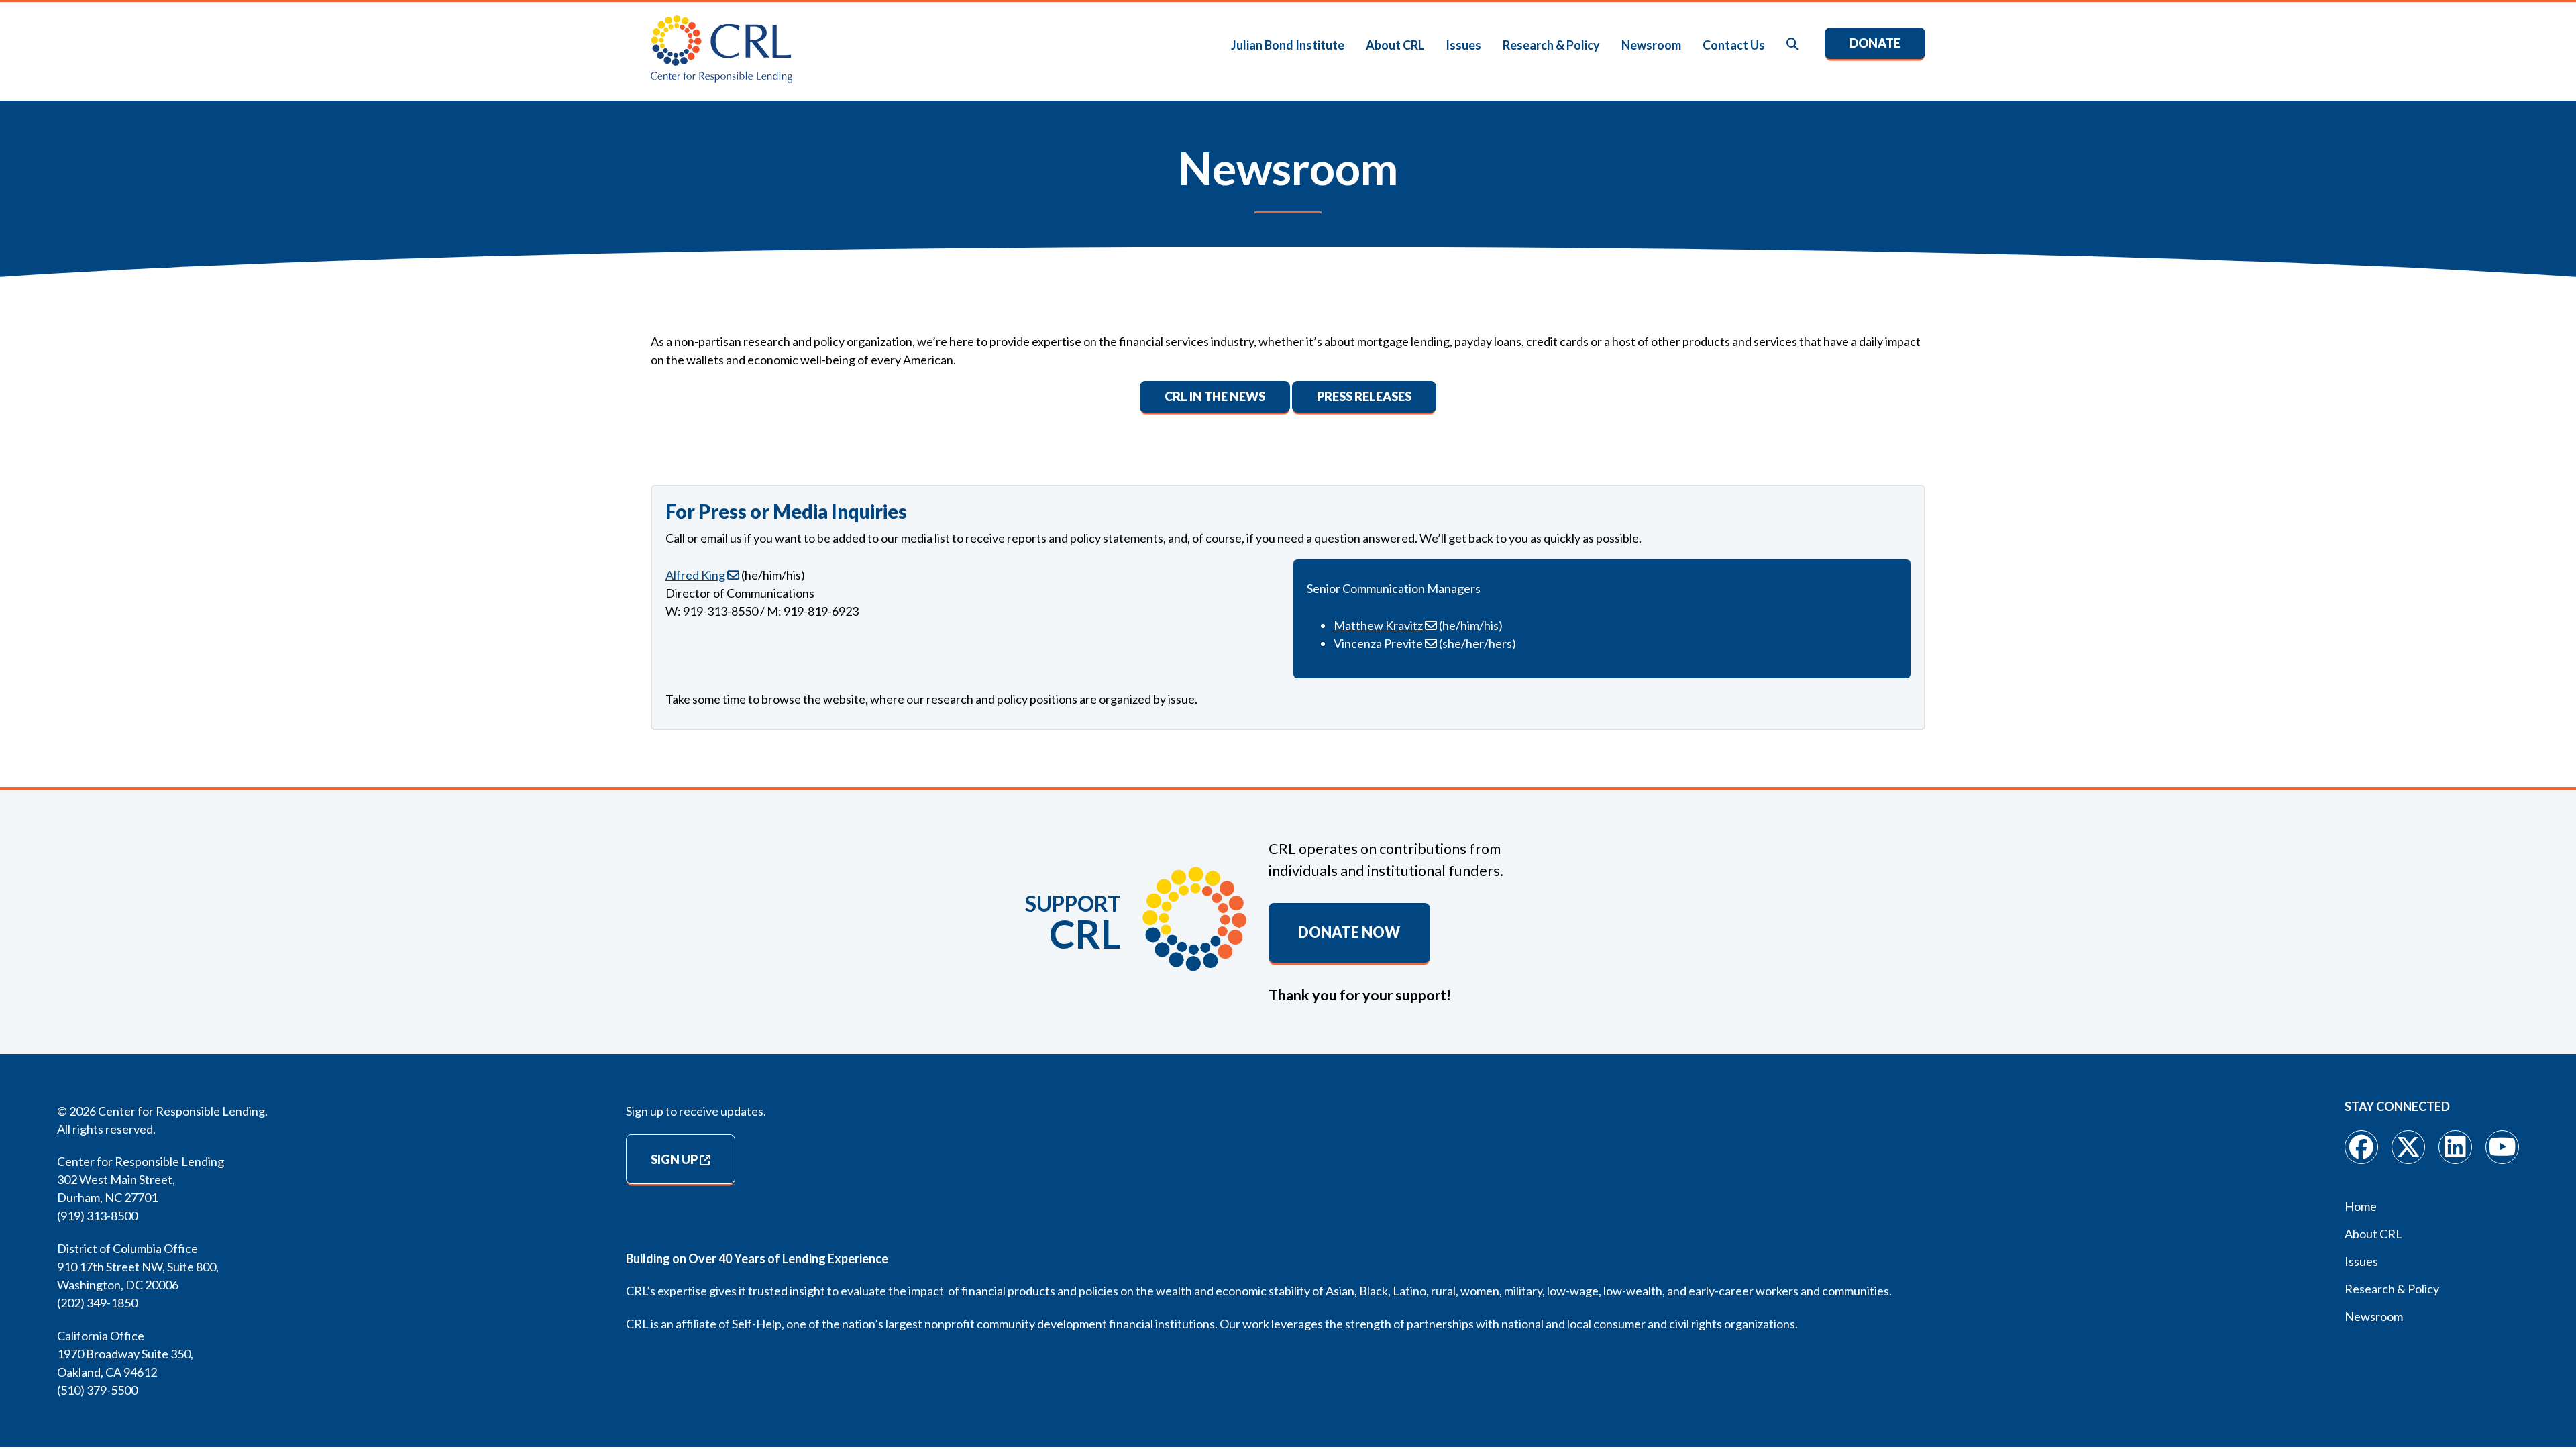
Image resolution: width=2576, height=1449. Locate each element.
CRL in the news (1215, 396)
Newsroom (1651, 45)
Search (1793, 45)
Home (2361, 1206)
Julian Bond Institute (1288, 45)
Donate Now (1349, 932)
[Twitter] (2408, 1147)
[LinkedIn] (2455, 1147)
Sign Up (674, 1159)
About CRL (1395, 45)
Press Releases (1364, 396)
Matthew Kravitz (1378, 625)
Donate (1875, 43)
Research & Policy (1551, 45)
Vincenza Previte (1378, 643)
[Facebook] (2361, 1147)
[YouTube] (2502, 1147)
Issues (1463, 45)
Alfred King (695, 575)
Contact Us (1734, 45)
